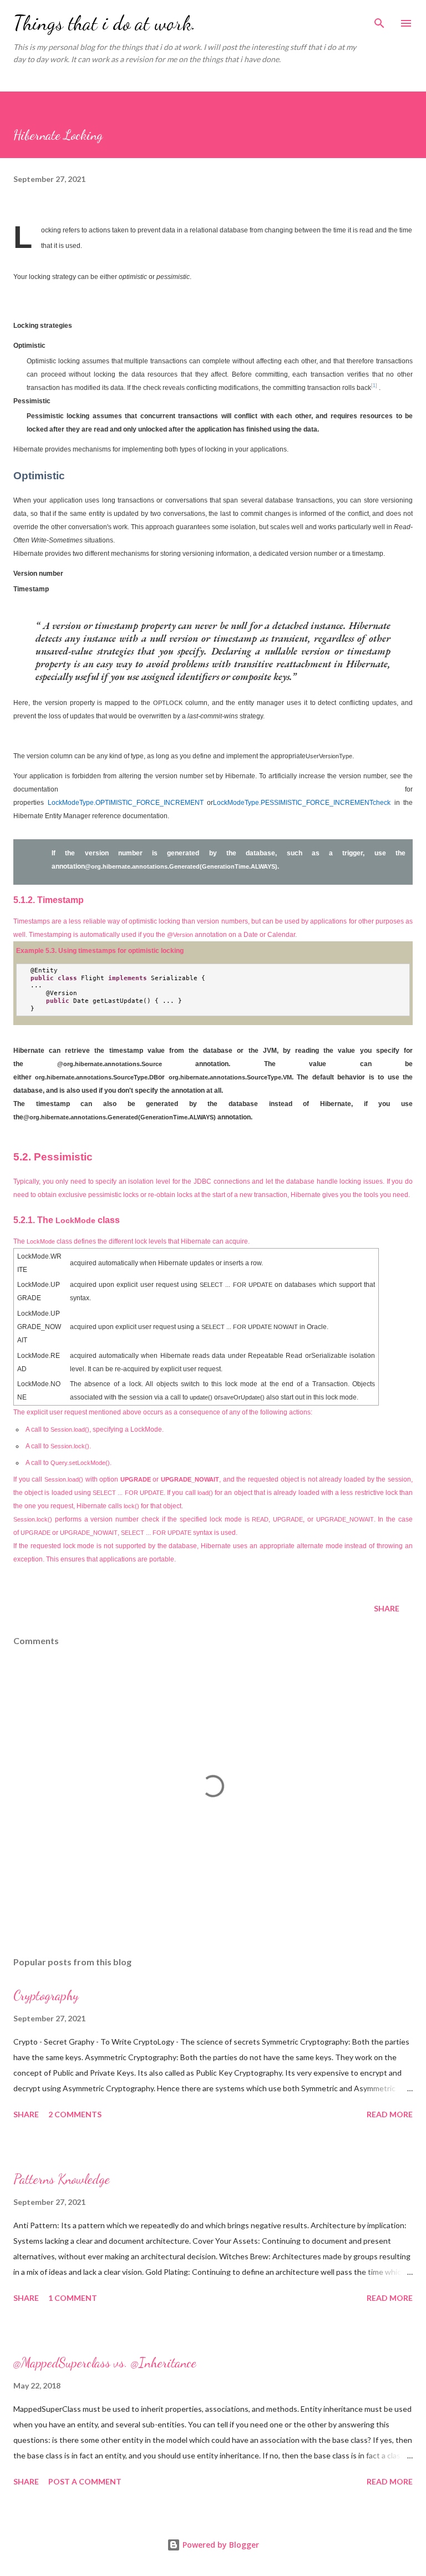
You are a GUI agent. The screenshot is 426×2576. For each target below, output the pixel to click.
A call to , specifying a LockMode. (95, 1429)
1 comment (73, 2298)
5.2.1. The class (67, 1220)
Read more (390, 2114)
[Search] (379, 20)
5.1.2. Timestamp (49, 900)
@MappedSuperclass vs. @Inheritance (105, 2363)
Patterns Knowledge (62, 2179)
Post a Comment (85, 2481)
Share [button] (387, 1608)
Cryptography (46, 1996)
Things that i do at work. (105, 23)
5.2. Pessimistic (53, 1157)
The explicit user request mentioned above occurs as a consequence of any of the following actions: (163, 1412)
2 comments (75, 2114)
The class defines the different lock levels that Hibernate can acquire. (131, 1241)
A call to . (58, 1446)
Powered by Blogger (220, 2545)
